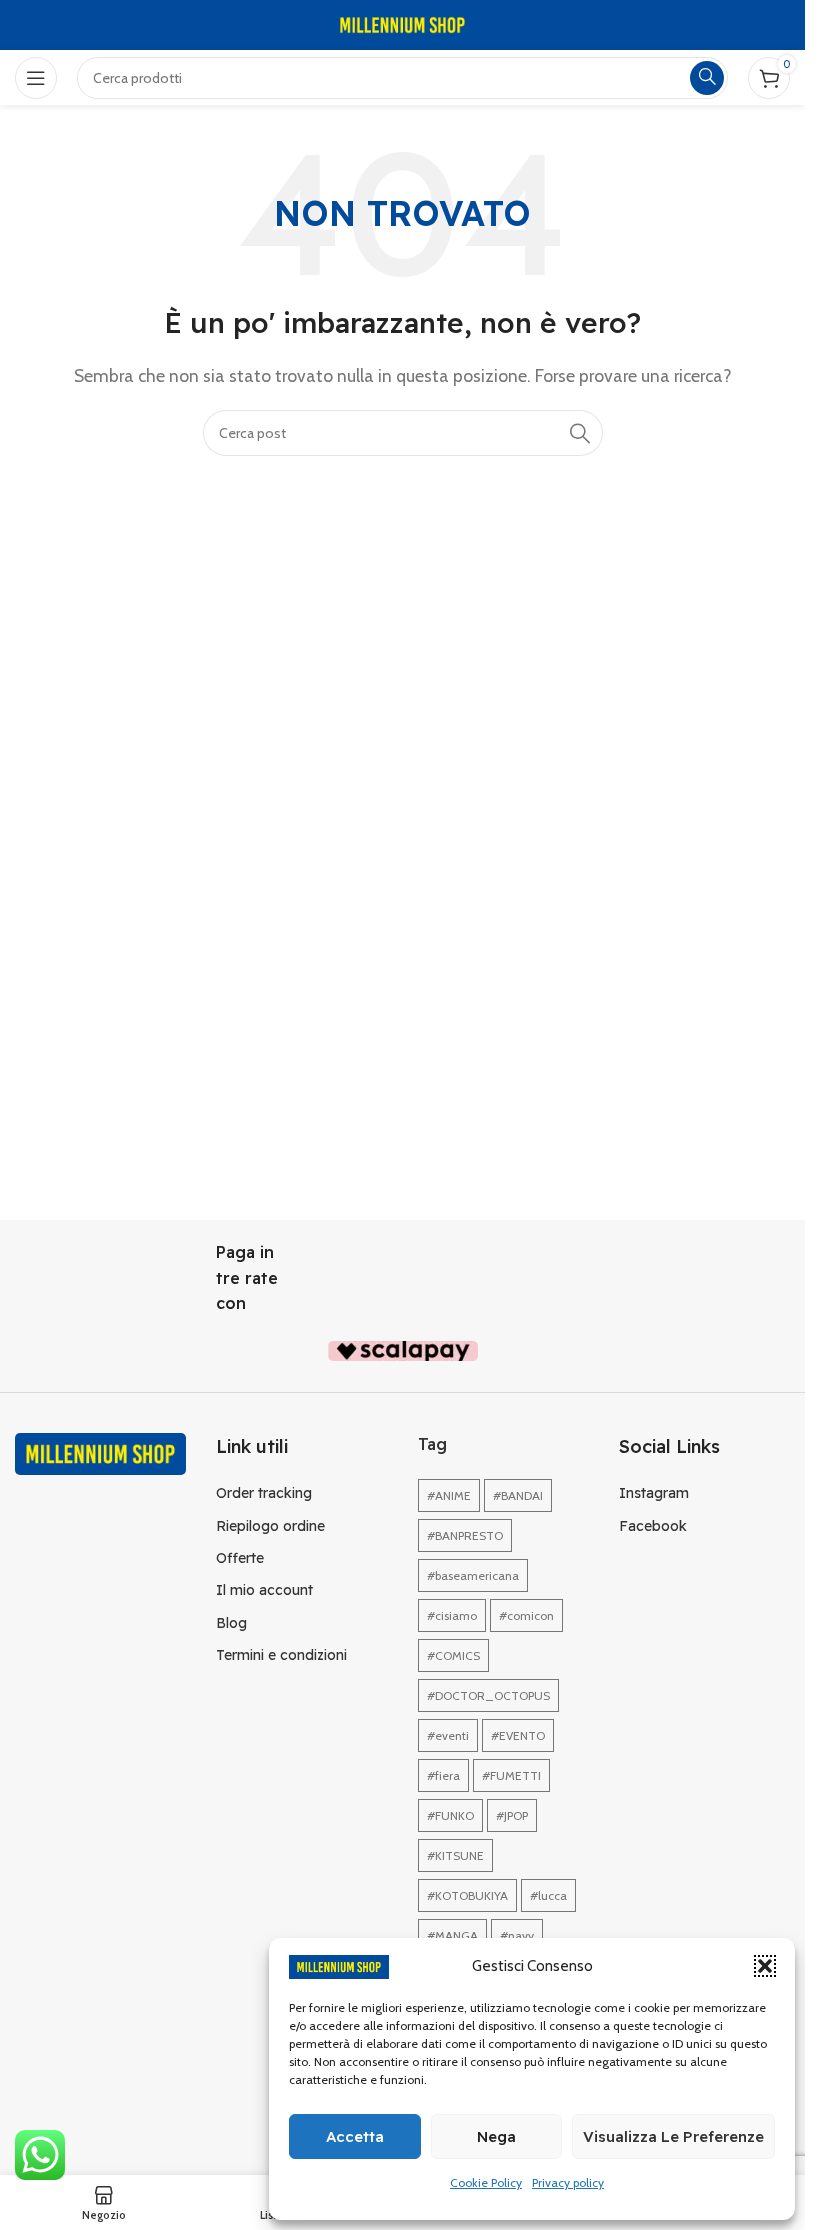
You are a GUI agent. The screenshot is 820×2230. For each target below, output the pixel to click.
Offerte (240, 1558)
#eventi (448, 1735)
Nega (496, 2136)
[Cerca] (580, 433)
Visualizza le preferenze (673, 2136)
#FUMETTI (511, 1775)
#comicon (526, 1615)
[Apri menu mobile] (36, 78)
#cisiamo (452, 1615)
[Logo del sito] (403, 23)
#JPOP (512, 1815)
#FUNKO (450, 1815)
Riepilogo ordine (270, 1526)
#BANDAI (518, 1495)
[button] (765, 1966)
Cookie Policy (486, 2182)
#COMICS (453, 1655)
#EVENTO (518, 1735)
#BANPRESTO (465, 1535)
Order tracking (264, 1493)
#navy (517, 1935)
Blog (231, 1623)
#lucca (548, 1895)
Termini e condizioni (281, 1655)
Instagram (654, 1493)
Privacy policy (568, 2182)
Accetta (355, 2136)
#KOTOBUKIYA (467, 1895)
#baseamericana (473, 1575)
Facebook (653, 1526)
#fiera (443, 1775)
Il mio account (264, 1590)
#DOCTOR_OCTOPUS (488, 1695)
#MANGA (452, 1935)
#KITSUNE (455, 1855)
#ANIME (449, 1495)
